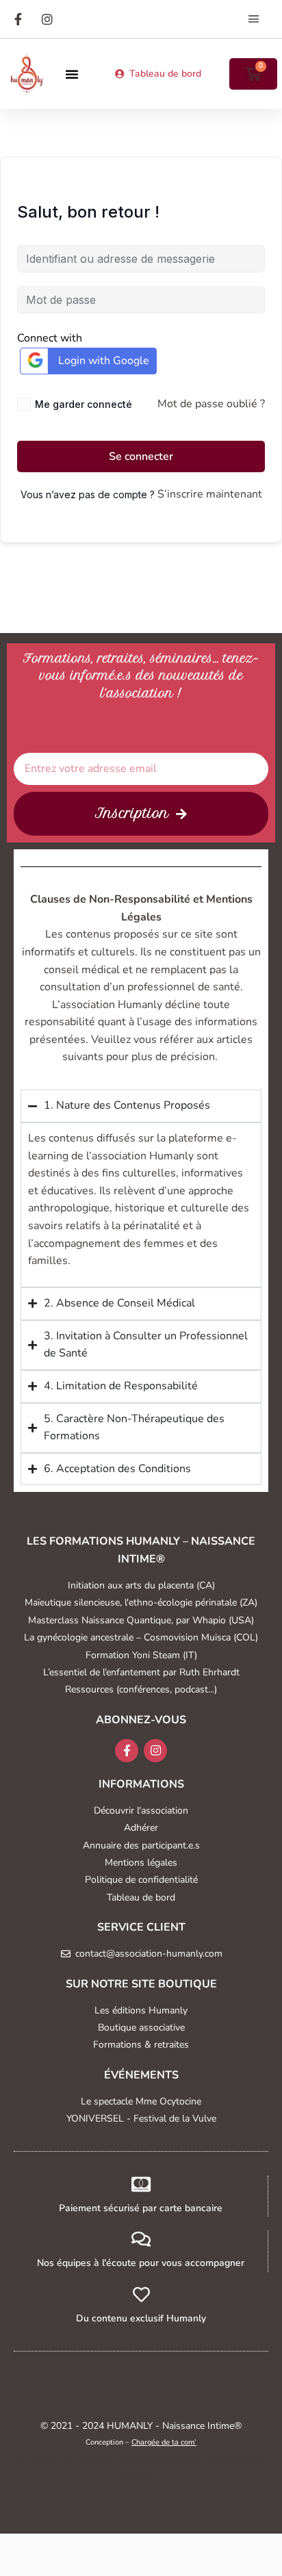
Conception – (141, 2442)
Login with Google (104, 361)
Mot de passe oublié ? (211, 404)
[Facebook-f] (127, 1751)
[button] (254, 19)
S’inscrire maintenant (210, 494)
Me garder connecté (84, 404)
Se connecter (141, 456)
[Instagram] (155, 1751)
